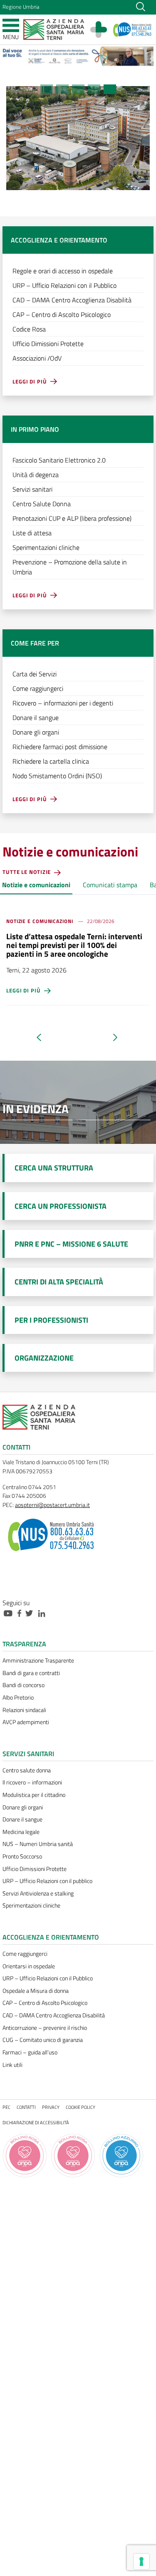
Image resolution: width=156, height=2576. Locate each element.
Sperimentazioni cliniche (31, 1905)
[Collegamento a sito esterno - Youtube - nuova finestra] (10, 1613)
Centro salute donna (27, 1770)
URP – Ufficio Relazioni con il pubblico (47, 1881)
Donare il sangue (22, 1819)
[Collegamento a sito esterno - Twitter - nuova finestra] (31, 1613)
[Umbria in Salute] (103, 30)
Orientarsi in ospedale (29, 1966)
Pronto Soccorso (22, 1856)
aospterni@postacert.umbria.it (52, 1505)
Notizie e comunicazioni (36, 885)
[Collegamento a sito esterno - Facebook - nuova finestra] (21, 1613)
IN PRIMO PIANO (35, 429)
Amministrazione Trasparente (38, 1660)
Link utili (12, 2065)
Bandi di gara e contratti (31, 1673)
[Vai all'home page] (54, 29)
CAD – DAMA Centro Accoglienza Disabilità (54, 2015)
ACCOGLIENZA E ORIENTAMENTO (59, 240)
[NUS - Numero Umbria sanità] (132, 30)
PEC (6, 2107)
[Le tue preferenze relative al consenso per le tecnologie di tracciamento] (141, 2561)
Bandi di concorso (24, 1685)
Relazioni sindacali (24, 1710)
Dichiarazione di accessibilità (36, 2122)
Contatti (26, 2107)
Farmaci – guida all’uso (30, 2052)
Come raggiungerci (25, 1954)
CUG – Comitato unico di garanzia (43, 2040)
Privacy (51, 2107)
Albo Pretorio (18, 1698)
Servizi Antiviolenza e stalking (38, 1893)
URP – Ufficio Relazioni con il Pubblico (48, 1978)
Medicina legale (21, 1832)
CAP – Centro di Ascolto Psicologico (45, 2003)
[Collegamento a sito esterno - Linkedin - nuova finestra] (44, 1613)
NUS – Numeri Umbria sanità (38, 1844)
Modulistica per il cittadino (34, 1795)
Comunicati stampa (110, 885)
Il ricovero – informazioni (32, 1782)
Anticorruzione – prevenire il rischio (45, 2028)
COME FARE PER (35, 643)
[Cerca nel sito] (141, 6)
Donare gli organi (23, 1807)
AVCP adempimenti (26, 1722)
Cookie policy (80, 2107)
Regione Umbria (21, 7)
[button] (47, 89)
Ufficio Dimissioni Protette (35, 1869)
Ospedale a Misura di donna (36, 1991)
